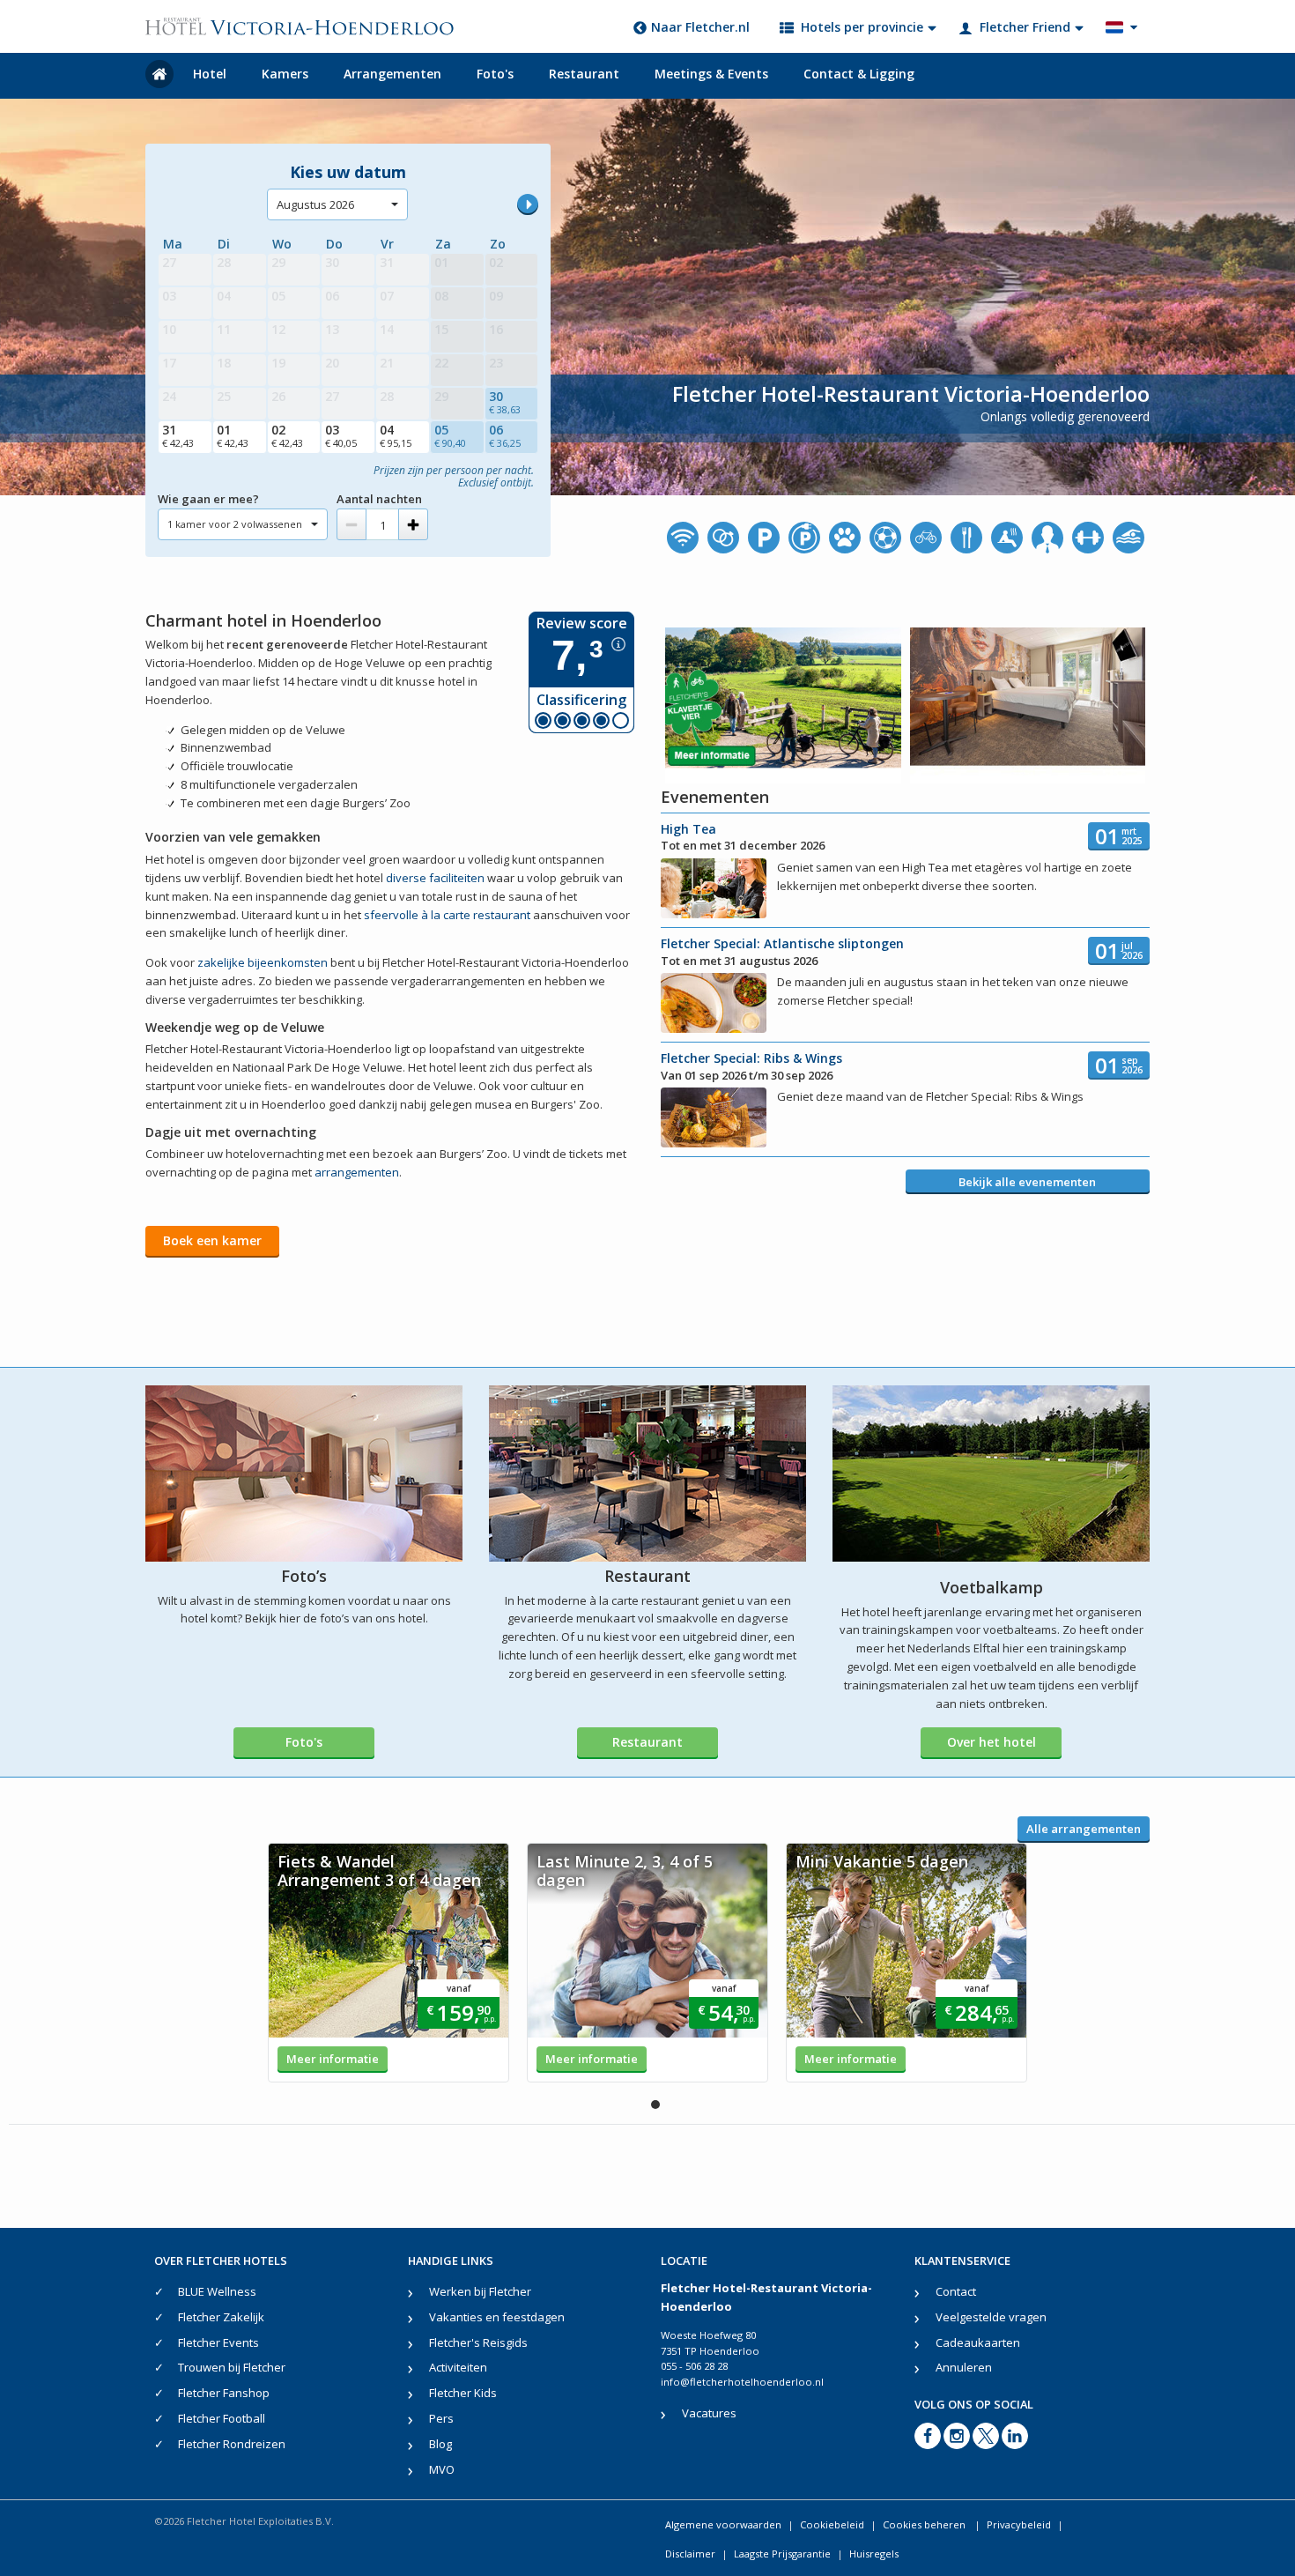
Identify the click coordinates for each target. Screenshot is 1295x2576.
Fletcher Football (222, 2418)
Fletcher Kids (463, 2393)
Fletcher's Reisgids (478, 2342)
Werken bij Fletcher (480, 2291)
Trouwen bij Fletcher (232, 2367)
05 (450, 435)
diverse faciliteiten (435, 878)
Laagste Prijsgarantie (782, 2554)
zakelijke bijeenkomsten (263, 962)
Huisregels (874, 2554)
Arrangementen (392, 74)
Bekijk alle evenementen (1027, 1182)
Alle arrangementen (1084, 1829)
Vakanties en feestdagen (497, 2317)
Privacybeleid (1019, 2524)
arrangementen (357, 1172)
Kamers (285, 74)
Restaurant (584, 74)
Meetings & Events (711, 74)
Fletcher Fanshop (224, 2393)
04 (396, 435)
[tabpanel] (388, 1963)
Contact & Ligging (859, 74)
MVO (442, 2469)
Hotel (210, 74)
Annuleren (964, 2367)
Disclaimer (690, 2554)
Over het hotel (992, 1742)
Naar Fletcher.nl (700, 27)
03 (341, 435)
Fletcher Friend (1025, 27)
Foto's (495, 74)
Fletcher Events (218, 2342)
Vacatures (709, 2413)
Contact (956, 2291)
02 (287, 435)
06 (505, 435)
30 (505, 402)
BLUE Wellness (217, 2291)
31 (178, 435)
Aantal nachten (379, 499)
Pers (441, 2418)
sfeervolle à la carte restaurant (447, 915)
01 (233, 435)
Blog (440, 2444)
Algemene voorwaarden (723, 2524)
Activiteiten (458, 2367)
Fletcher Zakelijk (221, 2317)
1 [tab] (655, 2105)
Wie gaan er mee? (208, 499)
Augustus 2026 (315, 204)
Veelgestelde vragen (991, 2317)
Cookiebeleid (832, 2524)
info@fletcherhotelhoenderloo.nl (742, 2382)
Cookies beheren (925, 2524)
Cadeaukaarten (978, 2342)
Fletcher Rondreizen (232, 2444)
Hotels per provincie (862, 27)
